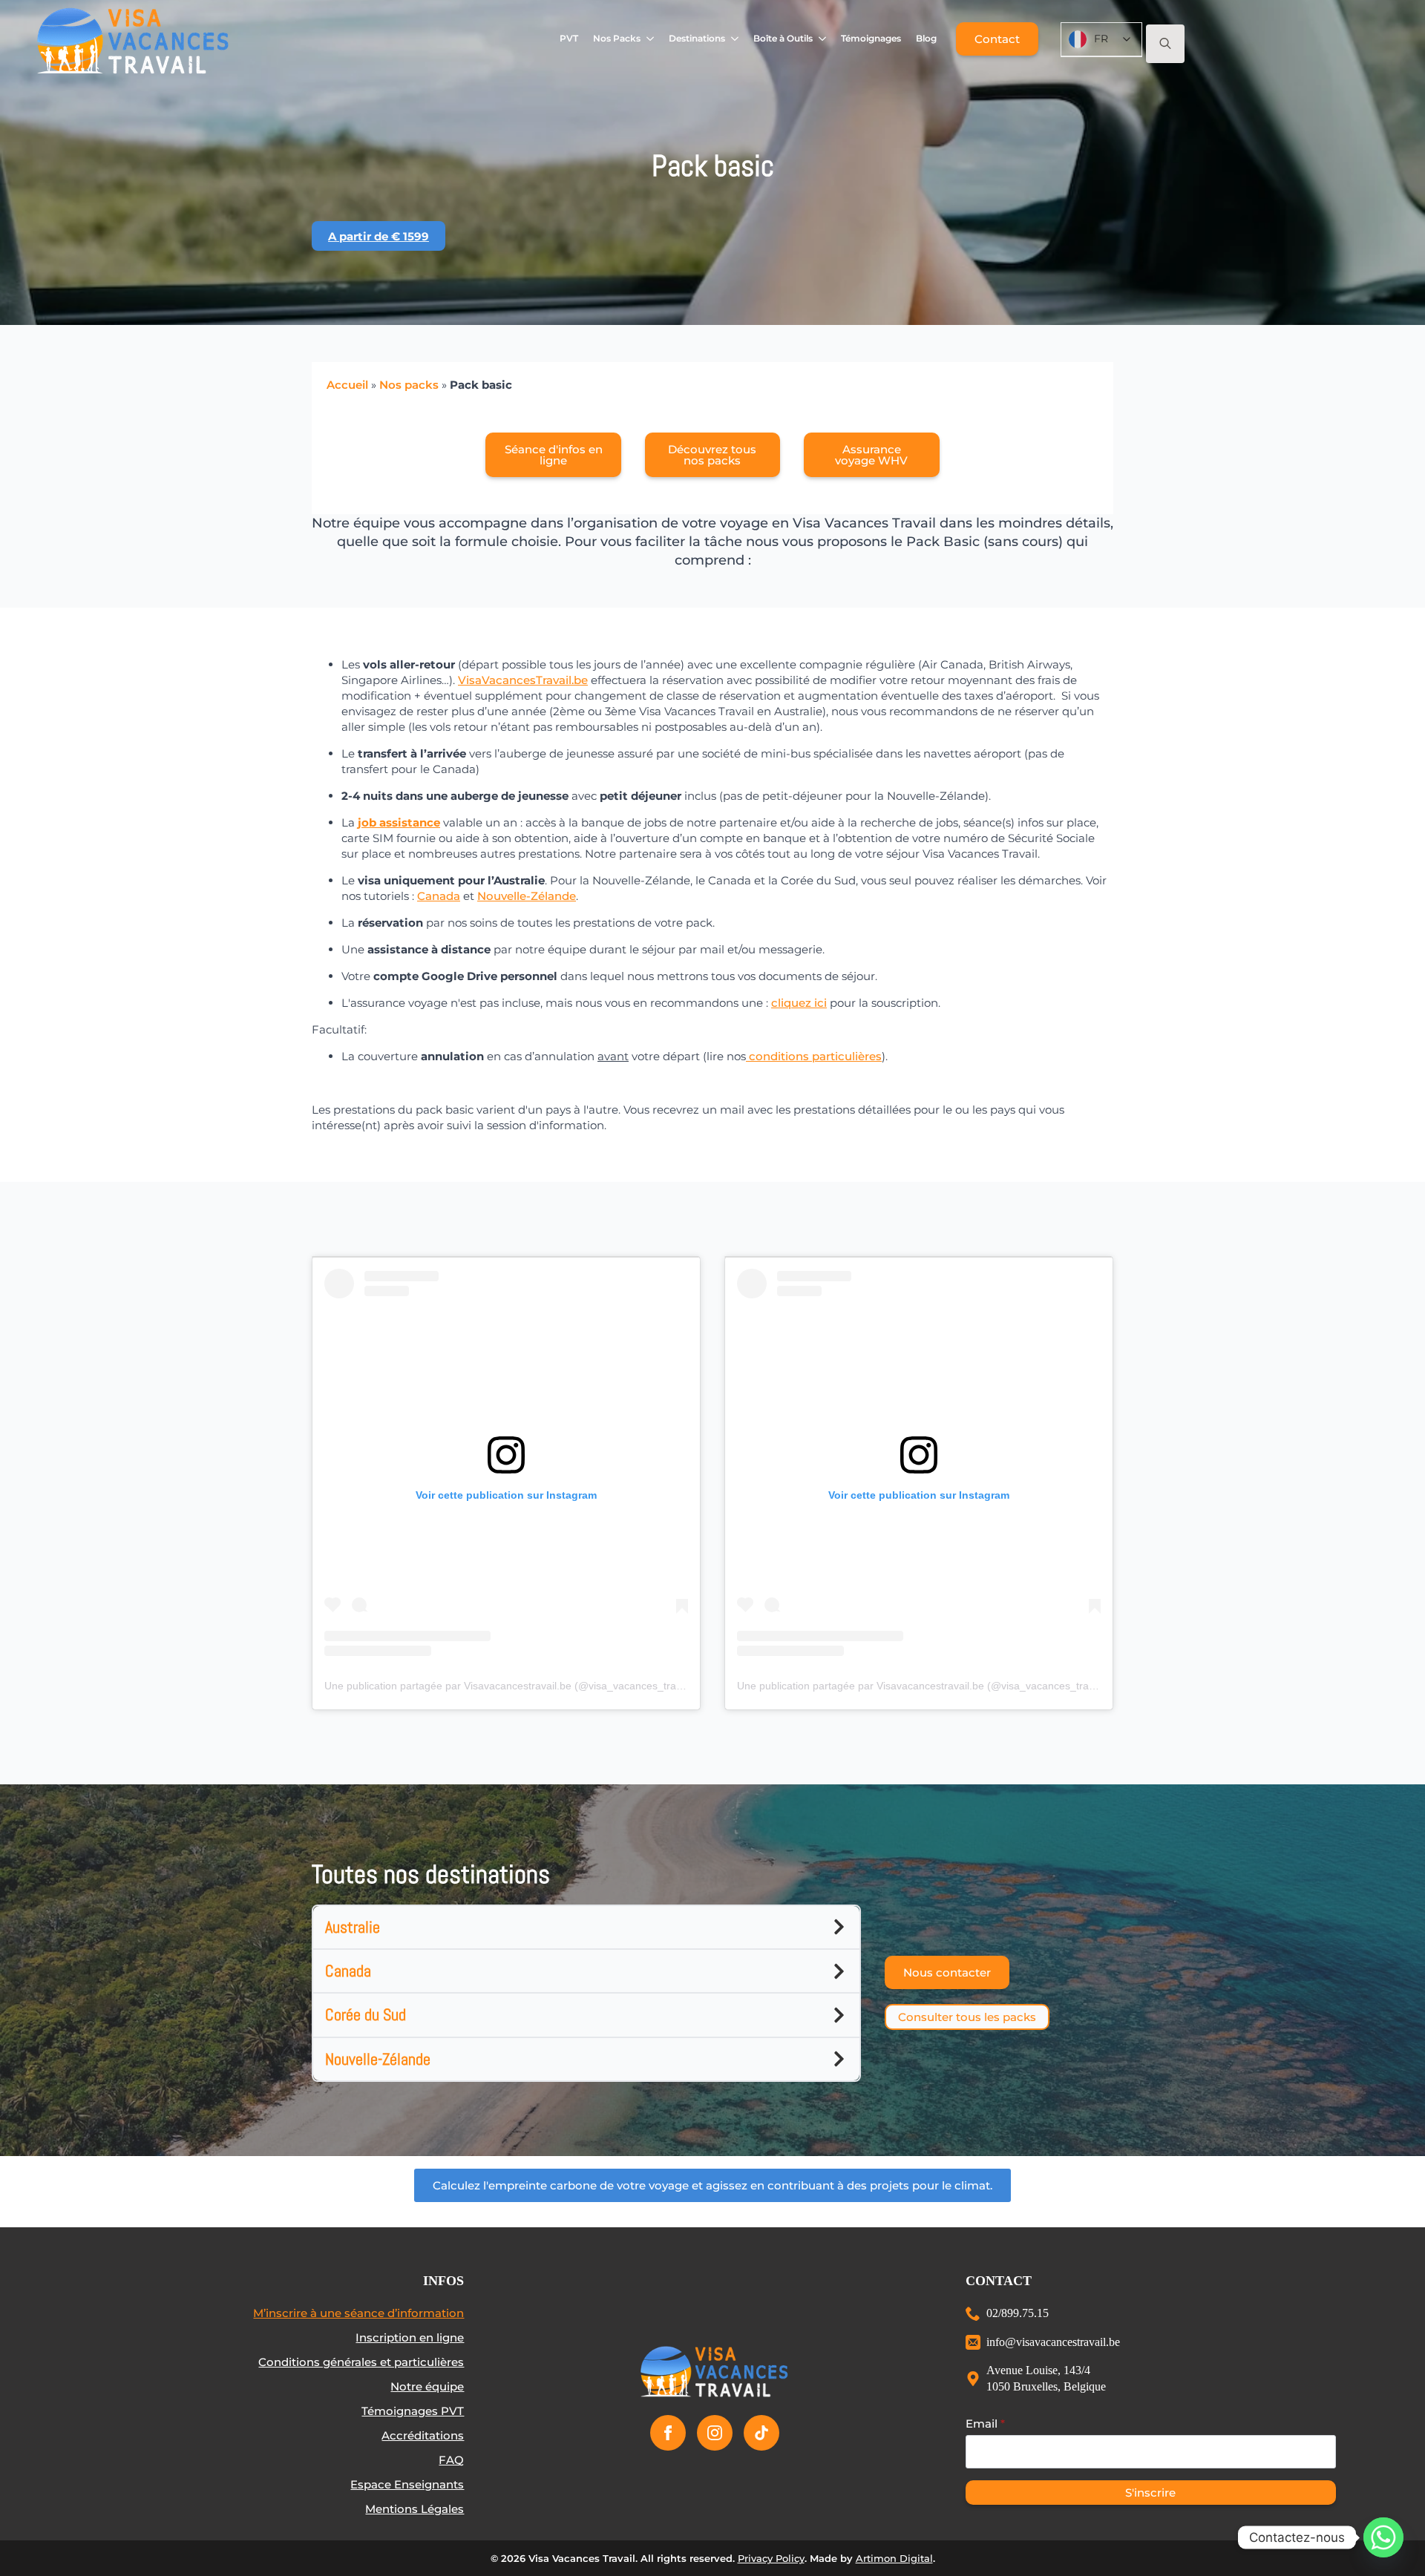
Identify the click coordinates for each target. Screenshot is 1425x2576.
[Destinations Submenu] (735, 39)
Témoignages (871, 38)
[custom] (761, 2433)
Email (985, 2424)
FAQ (451, 2460)
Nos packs (409, 385)
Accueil (347, 385)
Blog (926, 38)
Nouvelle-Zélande (527, 896)
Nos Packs (617, 38)
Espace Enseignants (407, 2484)
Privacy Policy (771, 2558)
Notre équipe (427, 2386)
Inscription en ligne (410, 2337)
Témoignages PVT (413, 2411)
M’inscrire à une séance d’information (358, 2313)
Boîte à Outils (783, 38)
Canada (439, 896)
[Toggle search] (1165, 44)
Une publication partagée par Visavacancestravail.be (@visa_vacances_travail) (510, 1686)
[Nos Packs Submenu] (651, 39)
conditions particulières (814, 1056)
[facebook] (668, 2433)
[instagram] (715, 2433)
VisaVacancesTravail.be (523, 680)
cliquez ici (799, 1003)
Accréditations (423, 2435)
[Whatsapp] (1383, 2537)
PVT (569, 38)
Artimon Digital (894, 2558)
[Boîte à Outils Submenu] (823, 39)
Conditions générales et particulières (361, 2362)
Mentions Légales (415, 2509)
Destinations (697, 38)
